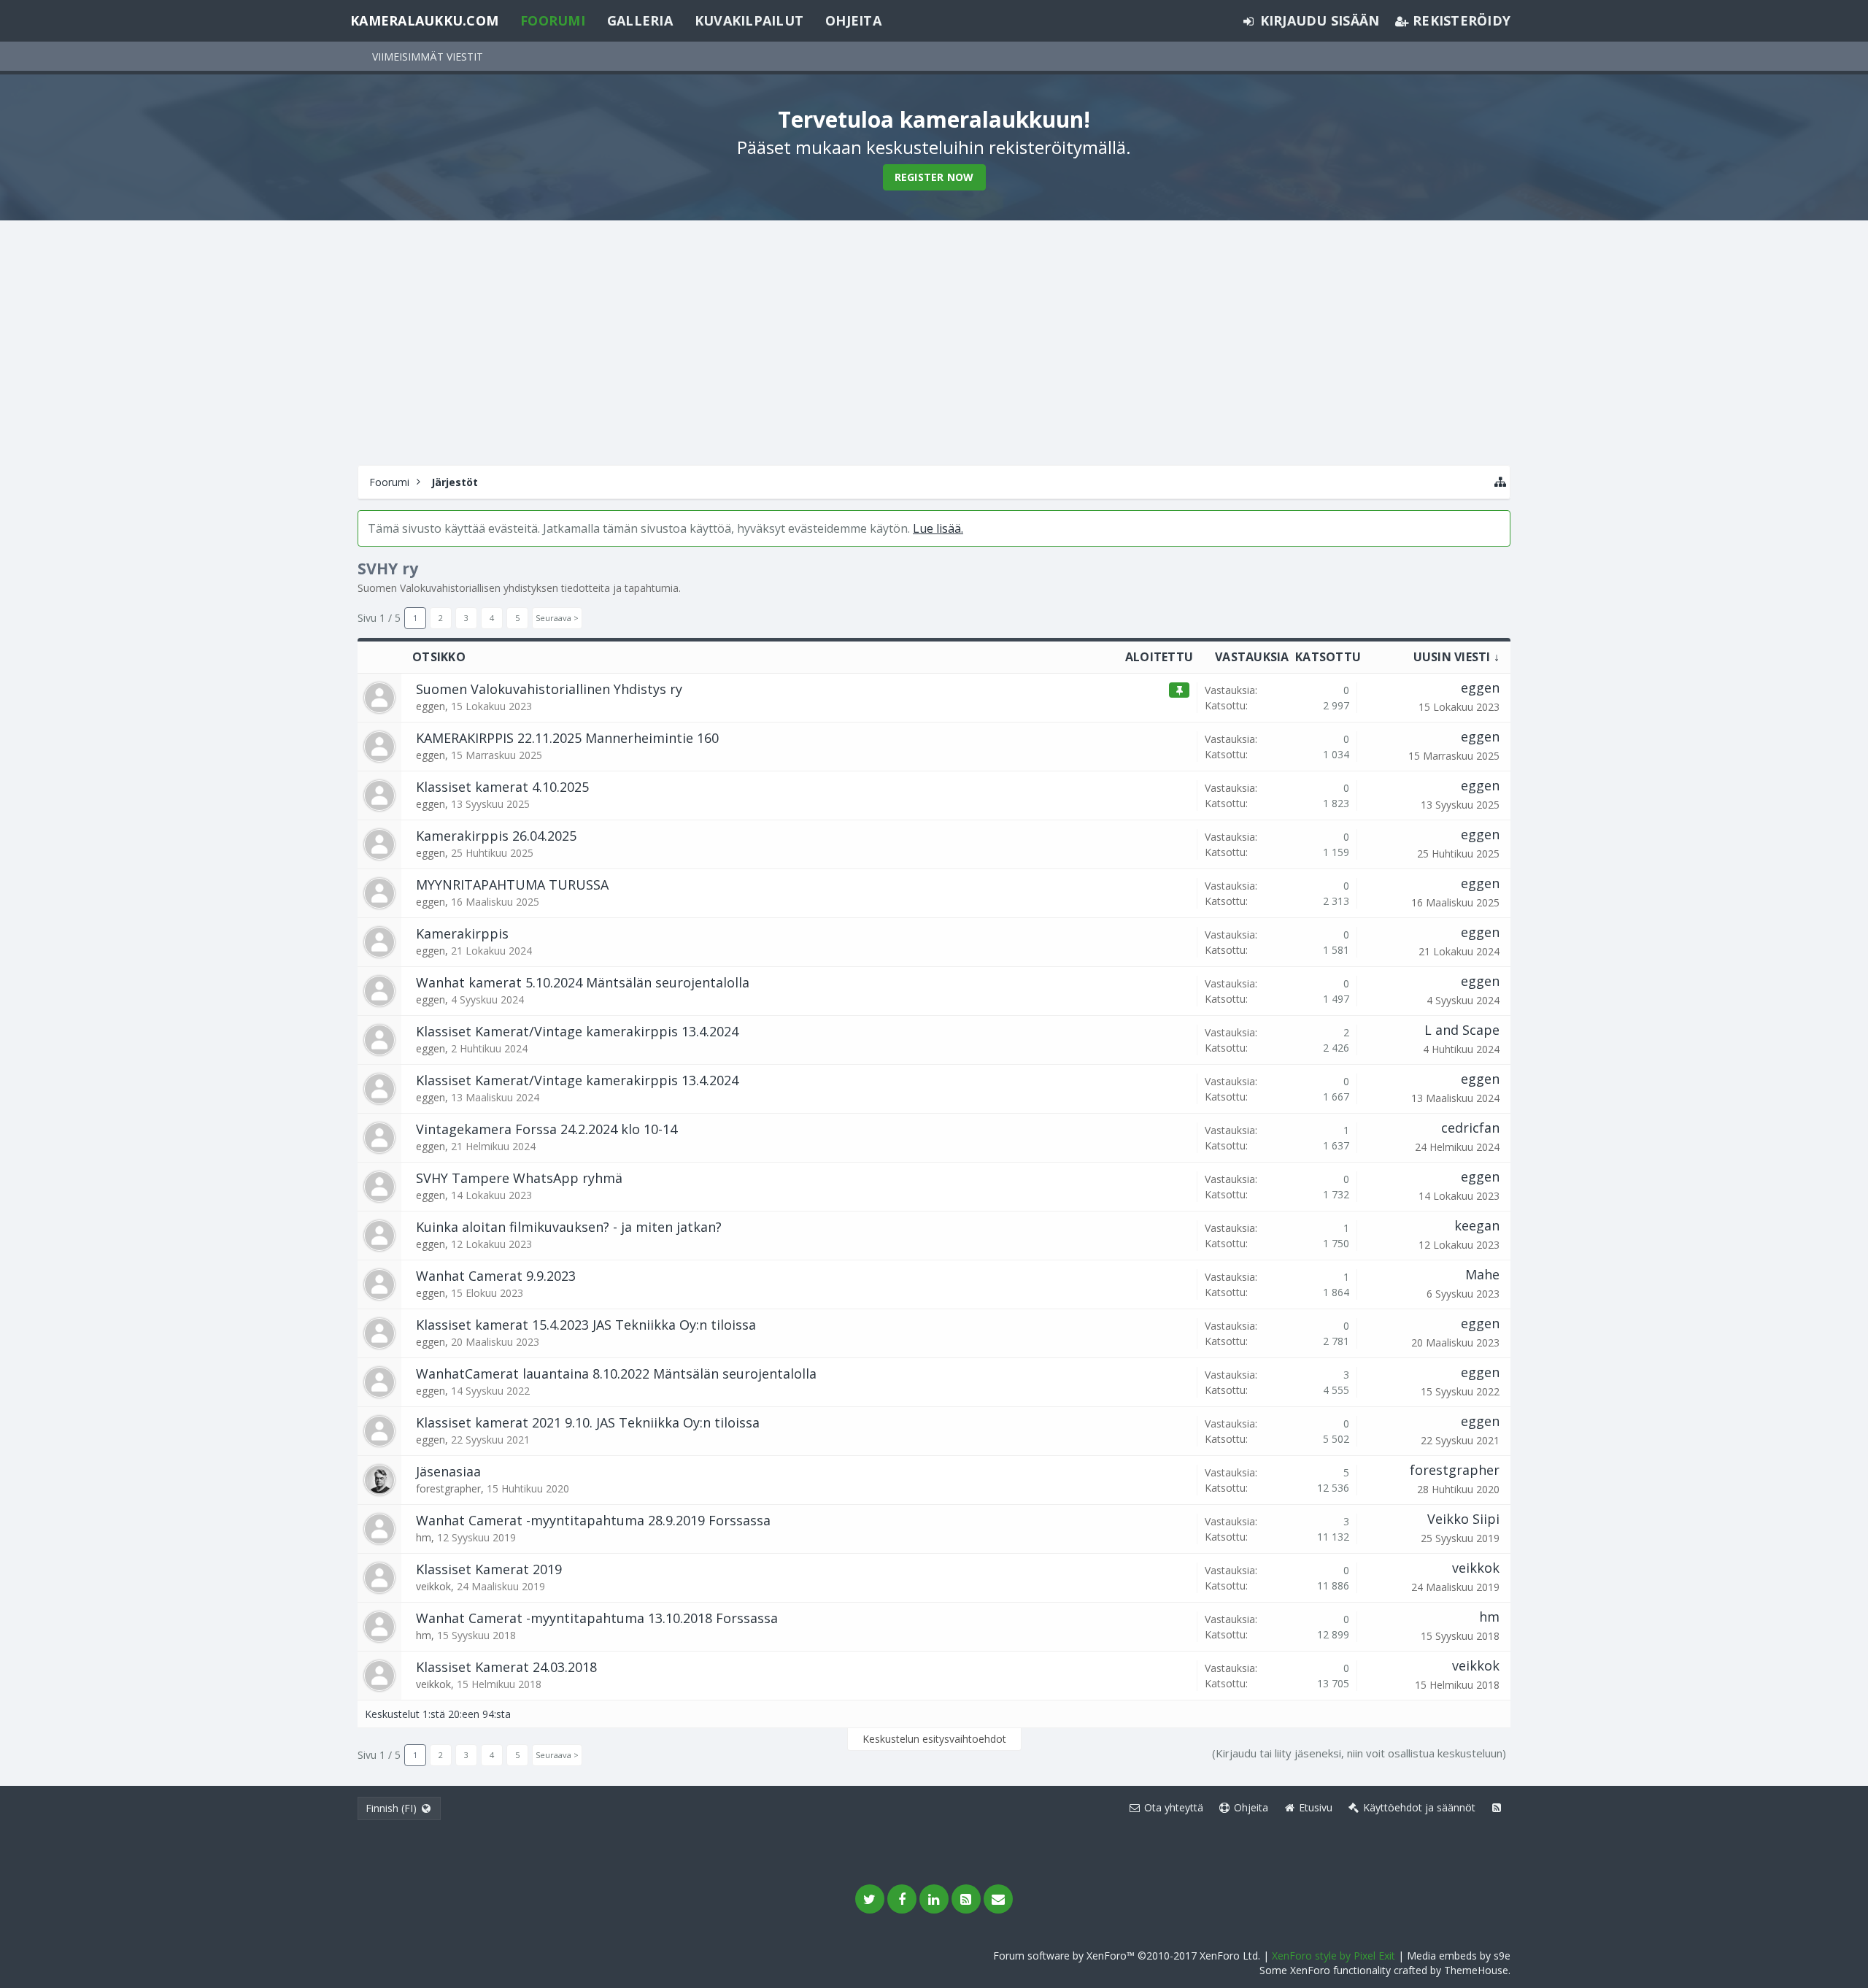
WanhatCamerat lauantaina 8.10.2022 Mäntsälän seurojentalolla (616, 1374)
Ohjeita (853, 20)
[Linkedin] (934, 1899)
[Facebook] (902, 1899)
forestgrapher (448, 1488)
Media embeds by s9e (1459, 1956)
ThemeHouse (1476, 1970)
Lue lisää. (938, 528)
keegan (1477, 1225)
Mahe (1482, 1274)
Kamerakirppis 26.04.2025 (496, 836)
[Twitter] (870, 1899)
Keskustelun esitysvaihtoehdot (934, 1739)
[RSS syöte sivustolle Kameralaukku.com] (1497, 1808)
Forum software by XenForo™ (1127, 1956)
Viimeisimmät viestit (428, 57)
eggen (431, 706)
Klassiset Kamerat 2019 (489, 1569)
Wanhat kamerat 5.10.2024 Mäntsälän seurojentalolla (583, 982)
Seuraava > (557, 618)
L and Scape (1462, 1030)
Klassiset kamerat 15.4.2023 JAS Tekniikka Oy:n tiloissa (586, 1325)
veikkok (433, 1586)
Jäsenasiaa (448, 1471)
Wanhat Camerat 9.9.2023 (496, 1276)
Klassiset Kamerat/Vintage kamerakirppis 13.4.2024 (577, 1031)
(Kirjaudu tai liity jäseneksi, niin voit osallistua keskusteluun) (1359, 1753)
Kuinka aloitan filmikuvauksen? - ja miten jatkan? (569, 1227)
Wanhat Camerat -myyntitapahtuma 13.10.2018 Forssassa (597, 1618)
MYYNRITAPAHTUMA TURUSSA (512, 885)
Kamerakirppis (462, 933)
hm (424, 1537)
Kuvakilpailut (749, 20)
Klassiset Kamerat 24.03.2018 (506, 1667)
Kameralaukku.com (424, 20)
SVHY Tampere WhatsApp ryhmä (519, 1178)
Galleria (640, 20)
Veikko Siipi (1463, 1519)
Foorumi (553, 20)
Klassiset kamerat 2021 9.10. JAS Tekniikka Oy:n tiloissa (588, 1422)
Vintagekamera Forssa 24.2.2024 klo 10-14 (547, 1129)
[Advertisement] (934, 341)
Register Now (934, 177)
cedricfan (1470, 1128)
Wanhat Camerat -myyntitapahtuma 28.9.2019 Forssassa (593, 1520)
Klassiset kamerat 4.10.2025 (502, 787)
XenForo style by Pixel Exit (1334, 1956)
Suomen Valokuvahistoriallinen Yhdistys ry (549, 689)
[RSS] (966, 1899)
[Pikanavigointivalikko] (1500, 482)
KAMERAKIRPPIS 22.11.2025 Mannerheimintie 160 (567, 738)
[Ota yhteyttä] (998, 1899)
